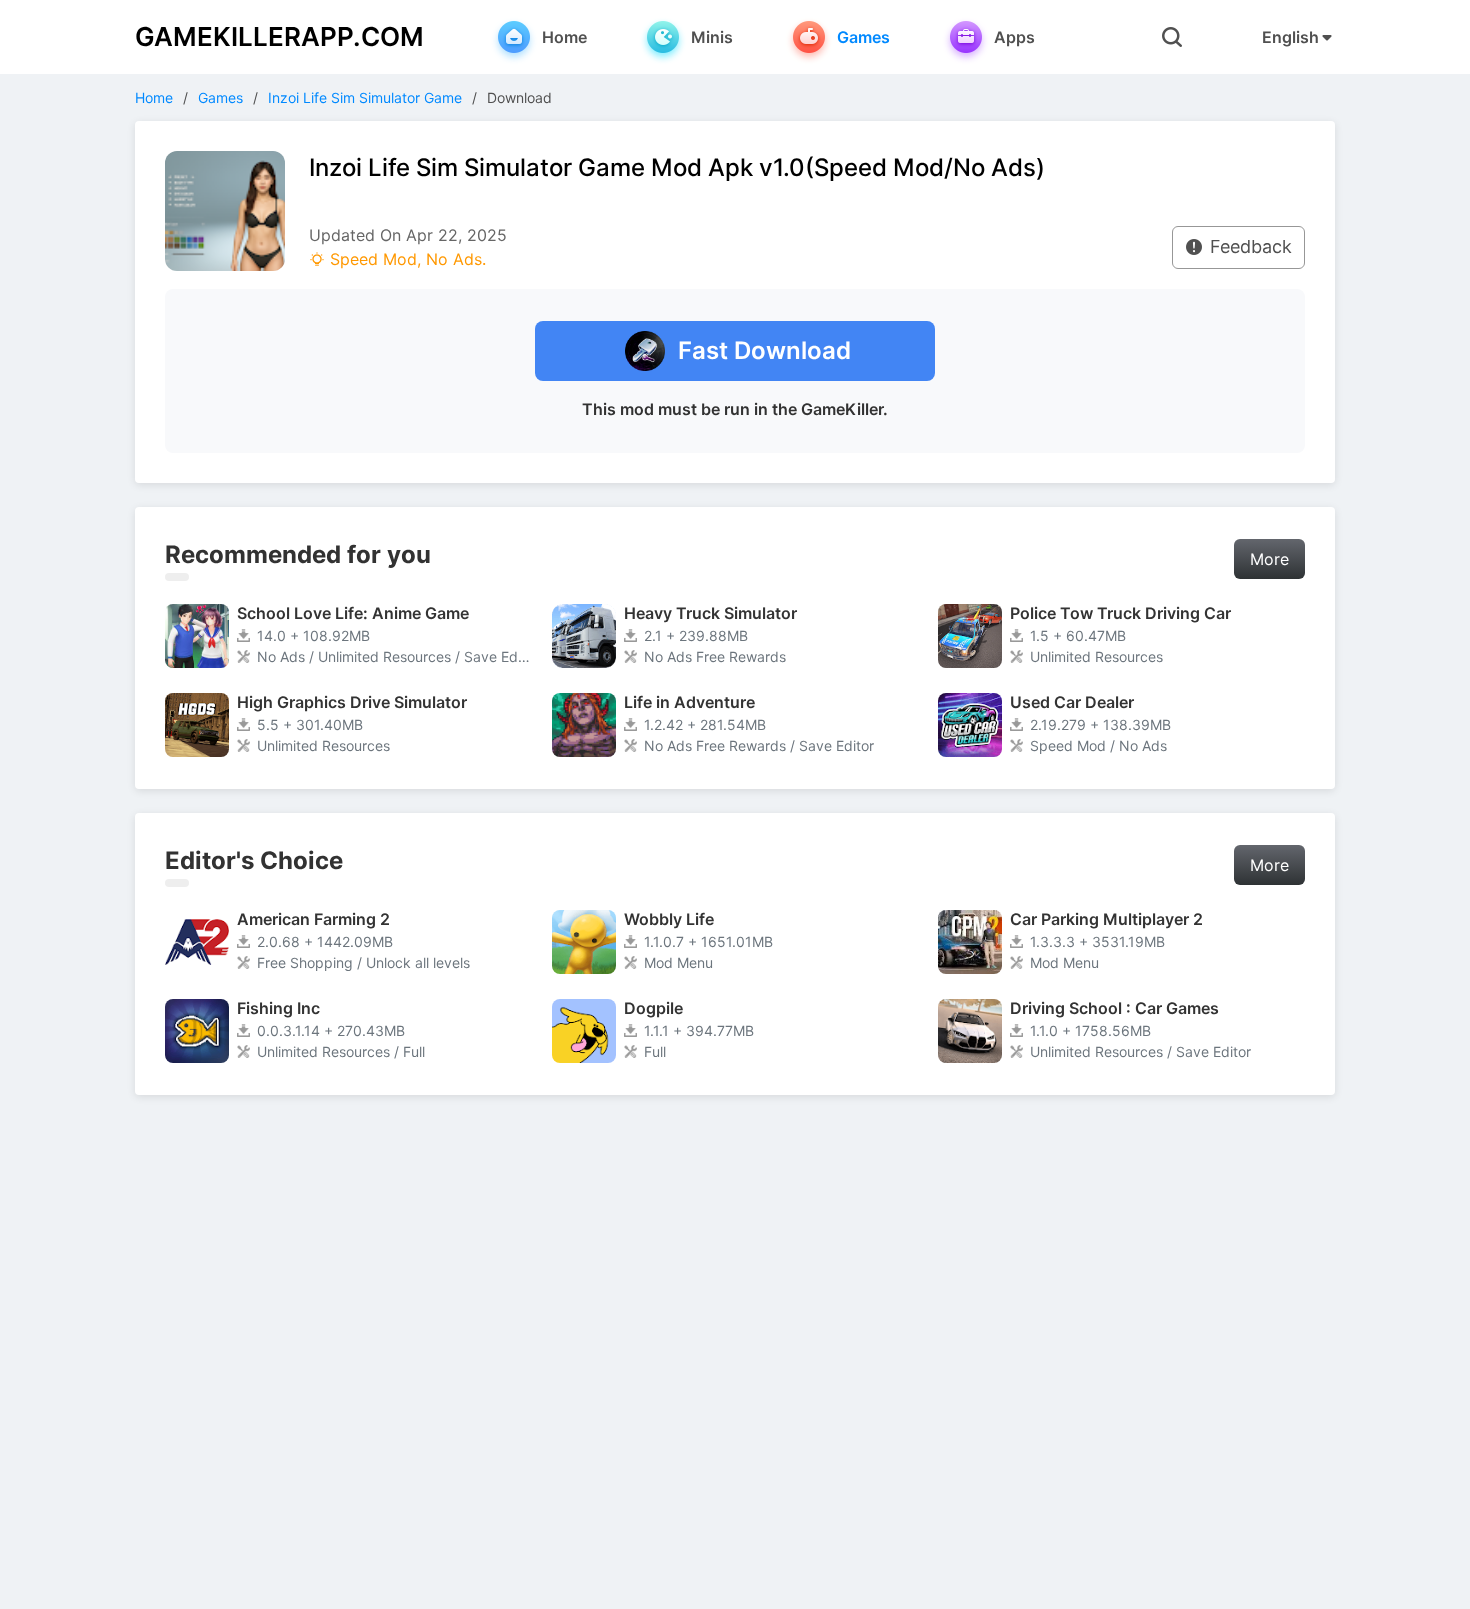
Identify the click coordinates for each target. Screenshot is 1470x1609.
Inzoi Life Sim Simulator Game (365, 97)
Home (154, 97)
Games (220, 97)
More (1269, 559)
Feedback (1251, 246)
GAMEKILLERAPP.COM (279, 36)
